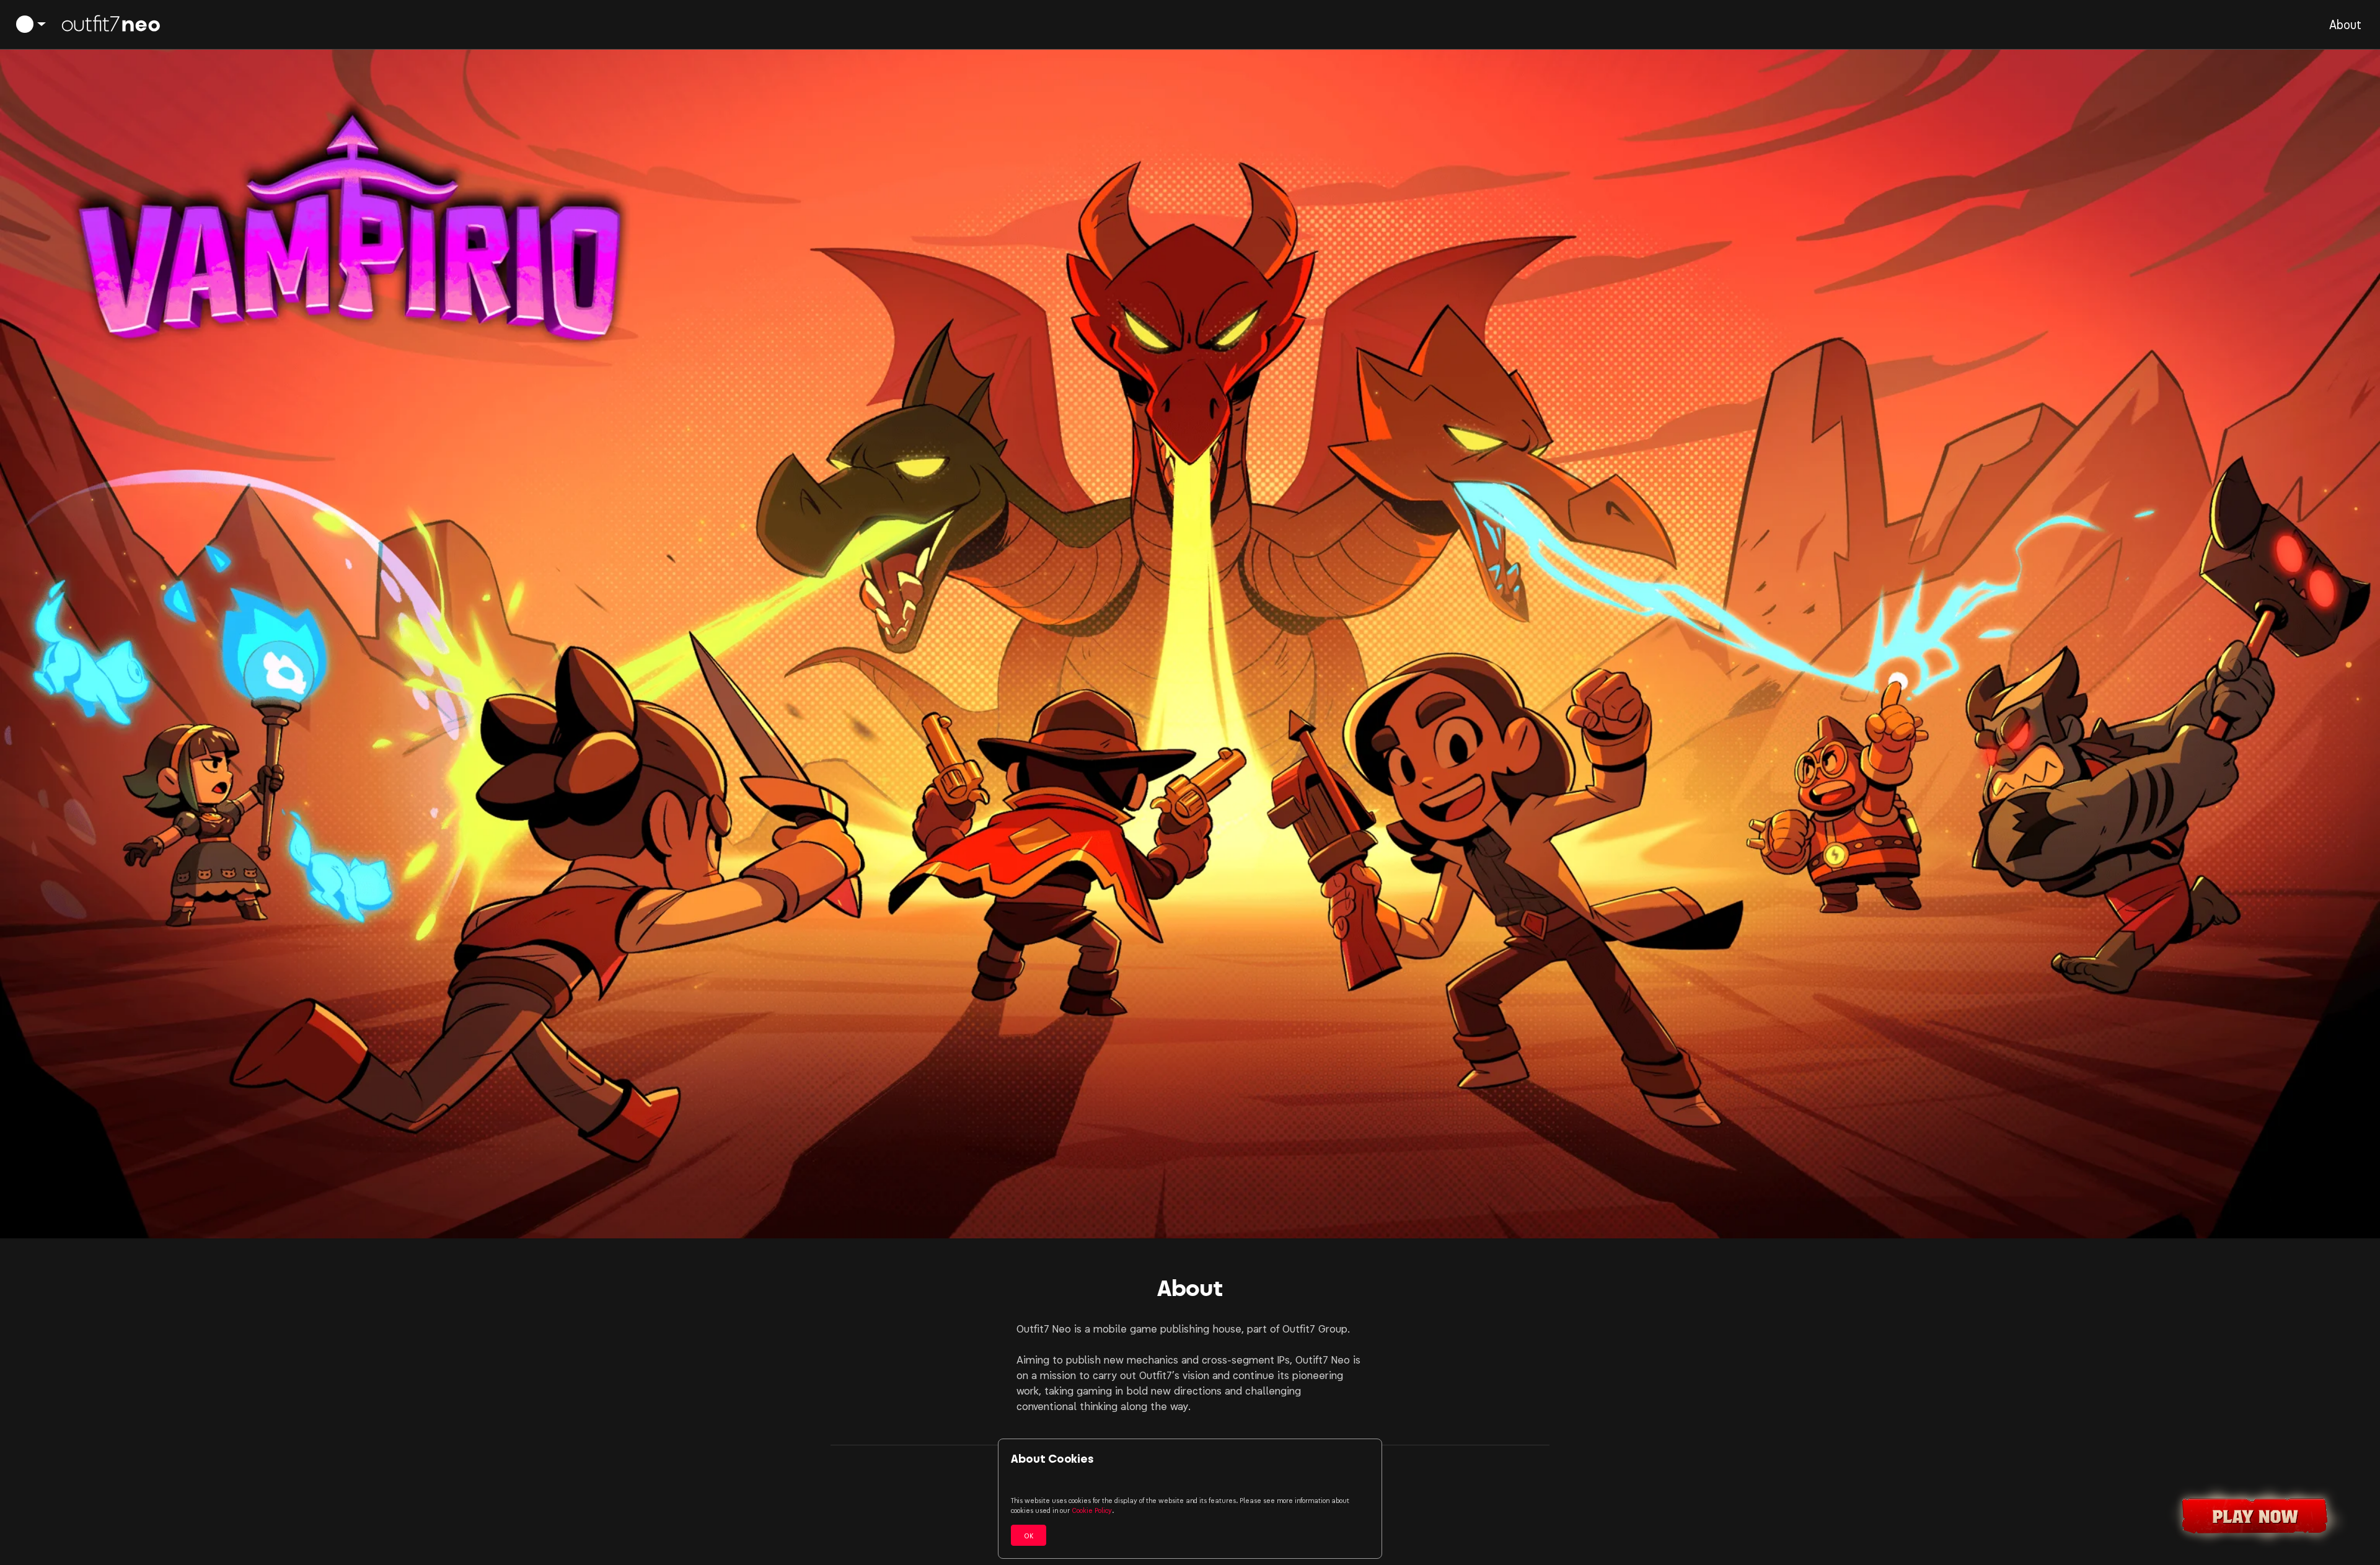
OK (1029, 1535)
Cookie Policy (1092, 1510)
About (2345, 24)
